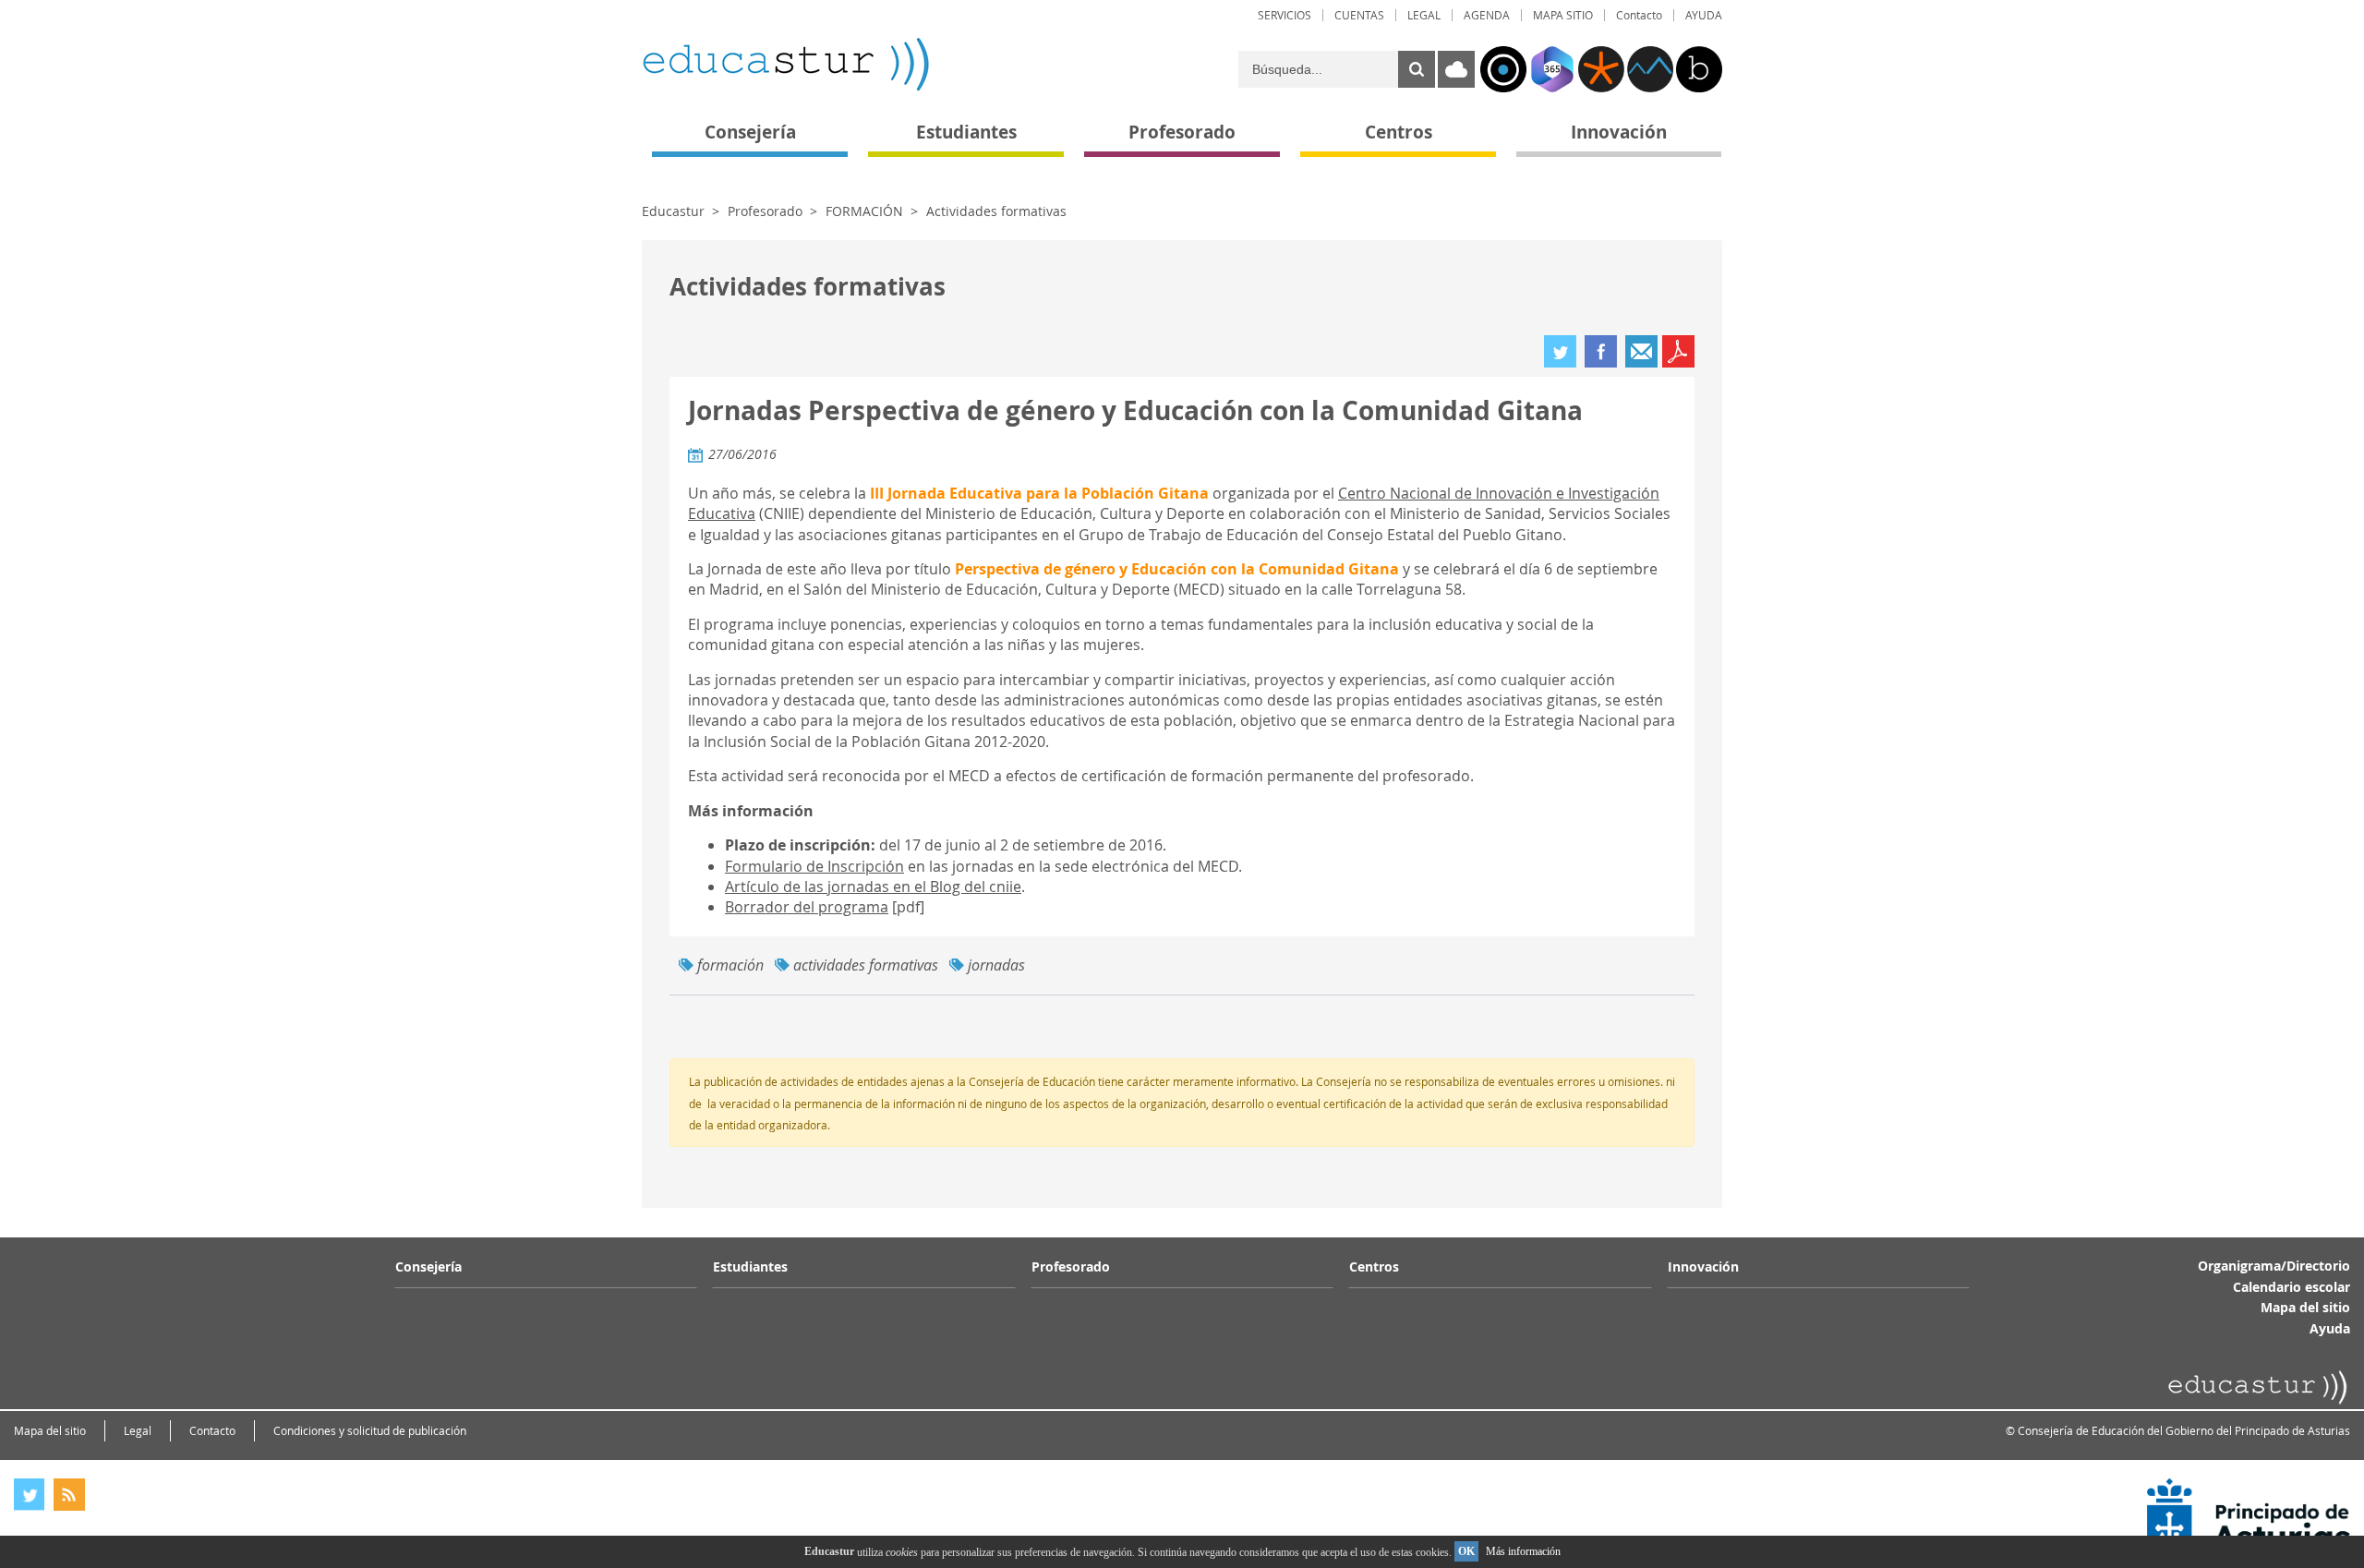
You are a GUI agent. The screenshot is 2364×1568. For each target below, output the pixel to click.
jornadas (996, 965)
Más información (1523, 1551)
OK (1466, 1551)
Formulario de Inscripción (814, 866)
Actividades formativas (996, 211)
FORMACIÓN (864, 211)
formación (730, 965)
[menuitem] (1285, 15)
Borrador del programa (807, 907)
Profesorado (765, 211)
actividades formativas (866, 965)
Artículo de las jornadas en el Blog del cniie (873, 887)
